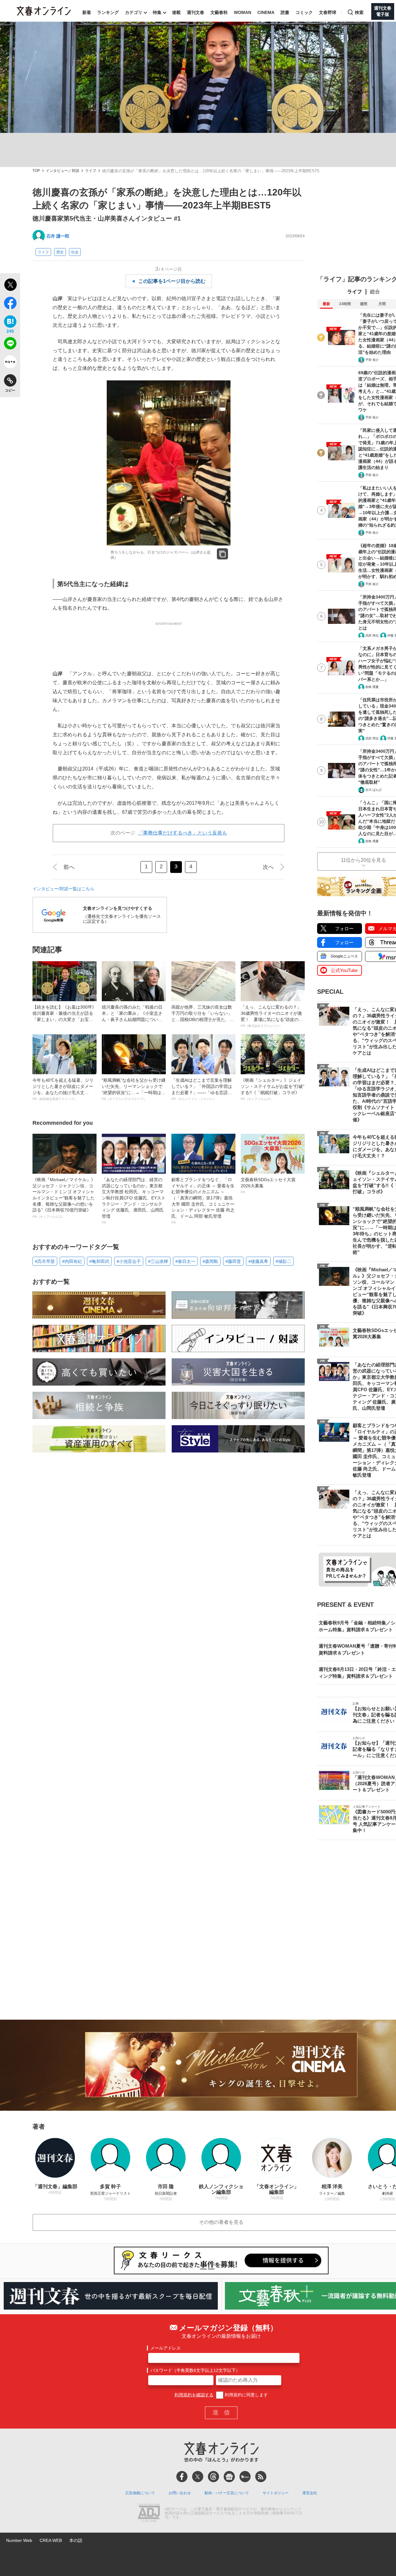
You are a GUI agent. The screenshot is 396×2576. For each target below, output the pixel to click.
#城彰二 (283, 1261)
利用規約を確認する (194, 2395)
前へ (69, 867)
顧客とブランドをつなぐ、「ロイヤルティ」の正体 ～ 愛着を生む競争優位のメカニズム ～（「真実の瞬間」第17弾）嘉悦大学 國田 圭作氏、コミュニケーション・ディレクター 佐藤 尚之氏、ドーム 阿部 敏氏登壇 (203, 1201)
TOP (36, 171)
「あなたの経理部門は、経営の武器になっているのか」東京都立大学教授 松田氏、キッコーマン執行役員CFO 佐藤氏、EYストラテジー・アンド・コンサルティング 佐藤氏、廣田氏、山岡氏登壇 (134, 1201)
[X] (198, 2477)
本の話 (76, 2540)
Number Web (19, 2540)
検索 (359, 12)
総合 (375, 292)
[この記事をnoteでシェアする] (10, 363)
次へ (268, 867)
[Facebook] (182, 2477)
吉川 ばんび (374, 790)
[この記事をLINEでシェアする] (10, 344)
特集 (157, 12)
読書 (285, 12)
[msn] (245, 2477)
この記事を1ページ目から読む (172, 281)
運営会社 (310, 2493)
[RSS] (261, 2477)
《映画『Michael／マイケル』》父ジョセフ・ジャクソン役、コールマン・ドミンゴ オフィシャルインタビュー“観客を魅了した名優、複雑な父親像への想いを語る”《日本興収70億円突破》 (64, 1198)
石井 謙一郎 (58, 236)
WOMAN (243, 12)
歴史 (60, 252)
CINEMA (266, 12)
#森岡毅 (210, 1261)
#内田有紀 (72, 1261)
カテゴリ (134, 12)
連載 (176, 12)
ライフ (91, 171)
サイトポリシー (276, 2493)
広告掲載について (140, 2493)
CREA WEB (51, 2540)
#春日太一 (185, 1261)
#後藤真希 (258, 1261)
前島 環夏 (372, 687)
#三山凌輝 (158, 1261)
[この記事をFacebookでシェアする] (10, 304)
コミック (304, 12)
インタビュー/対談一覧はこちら (63, 889)
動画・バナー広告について (227, 2493)
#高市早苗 (45, 1261)
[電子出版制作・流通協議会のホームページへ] (149, 2513)
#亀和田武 (99, 1261)
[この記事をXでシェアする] (10, 286)
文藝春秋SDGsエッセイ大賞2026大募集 (268, 1185)
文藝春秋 (219, 12)
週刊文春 (196, 12)
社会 (75, 252)
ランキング (108, 12)
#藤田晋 (233, 1261)
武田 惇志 (372, 635)
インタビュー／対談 (62, 171)
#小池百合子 (129, 1261)
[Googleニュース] (229, 2477)
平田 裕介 (372, 360)
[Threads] (213, 2477)
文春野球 (328, 12)
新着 (87, 12)
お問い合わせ (180, 2493)
